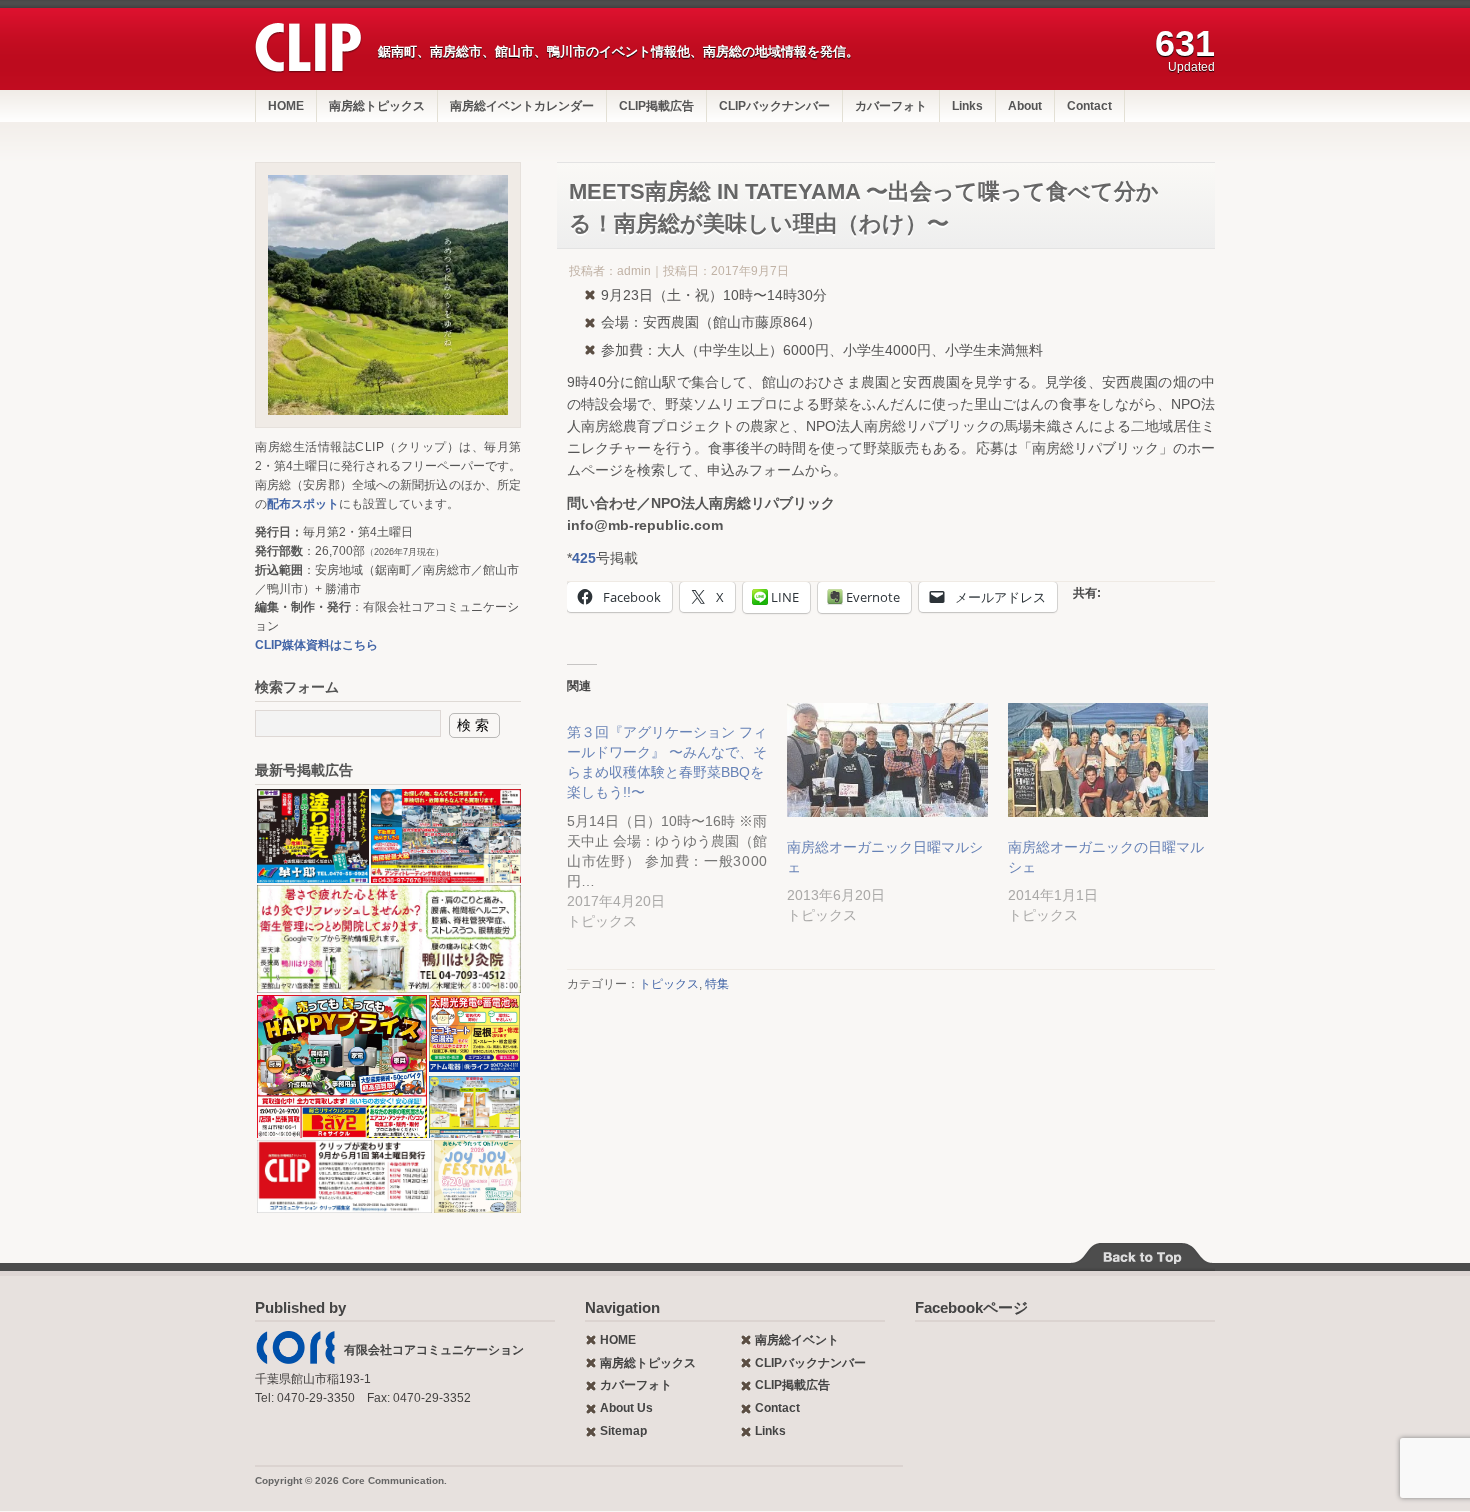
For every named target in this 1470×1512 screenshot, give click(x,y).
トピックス (669, 984)
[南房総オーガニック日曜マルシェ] (887, 760)
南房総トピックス (377, 106)
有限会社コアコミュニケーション (434, 1350)
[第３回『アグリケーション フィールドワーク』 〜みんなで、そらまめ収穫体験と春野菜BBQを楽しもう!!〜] (677, 817)
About (1025, 106)
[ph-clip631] (388, 295)
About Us (626, 1408)
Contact (1089, 106)
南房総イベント (797, 1340)
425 (584, 558)
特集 (717, 984)
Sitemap (623, 1431)
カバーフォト (891, 106)
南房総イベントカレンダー (522, 106)
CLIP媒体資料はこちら (316, 645)
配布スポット (303, 504)
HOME (286, 106)
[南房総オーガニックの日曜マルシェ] (1108, 760)
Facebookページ (971, 1307)
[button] (312, 836)
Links (967, 106)
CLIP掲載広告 (656, 106)
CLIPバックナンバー (774, 106)
